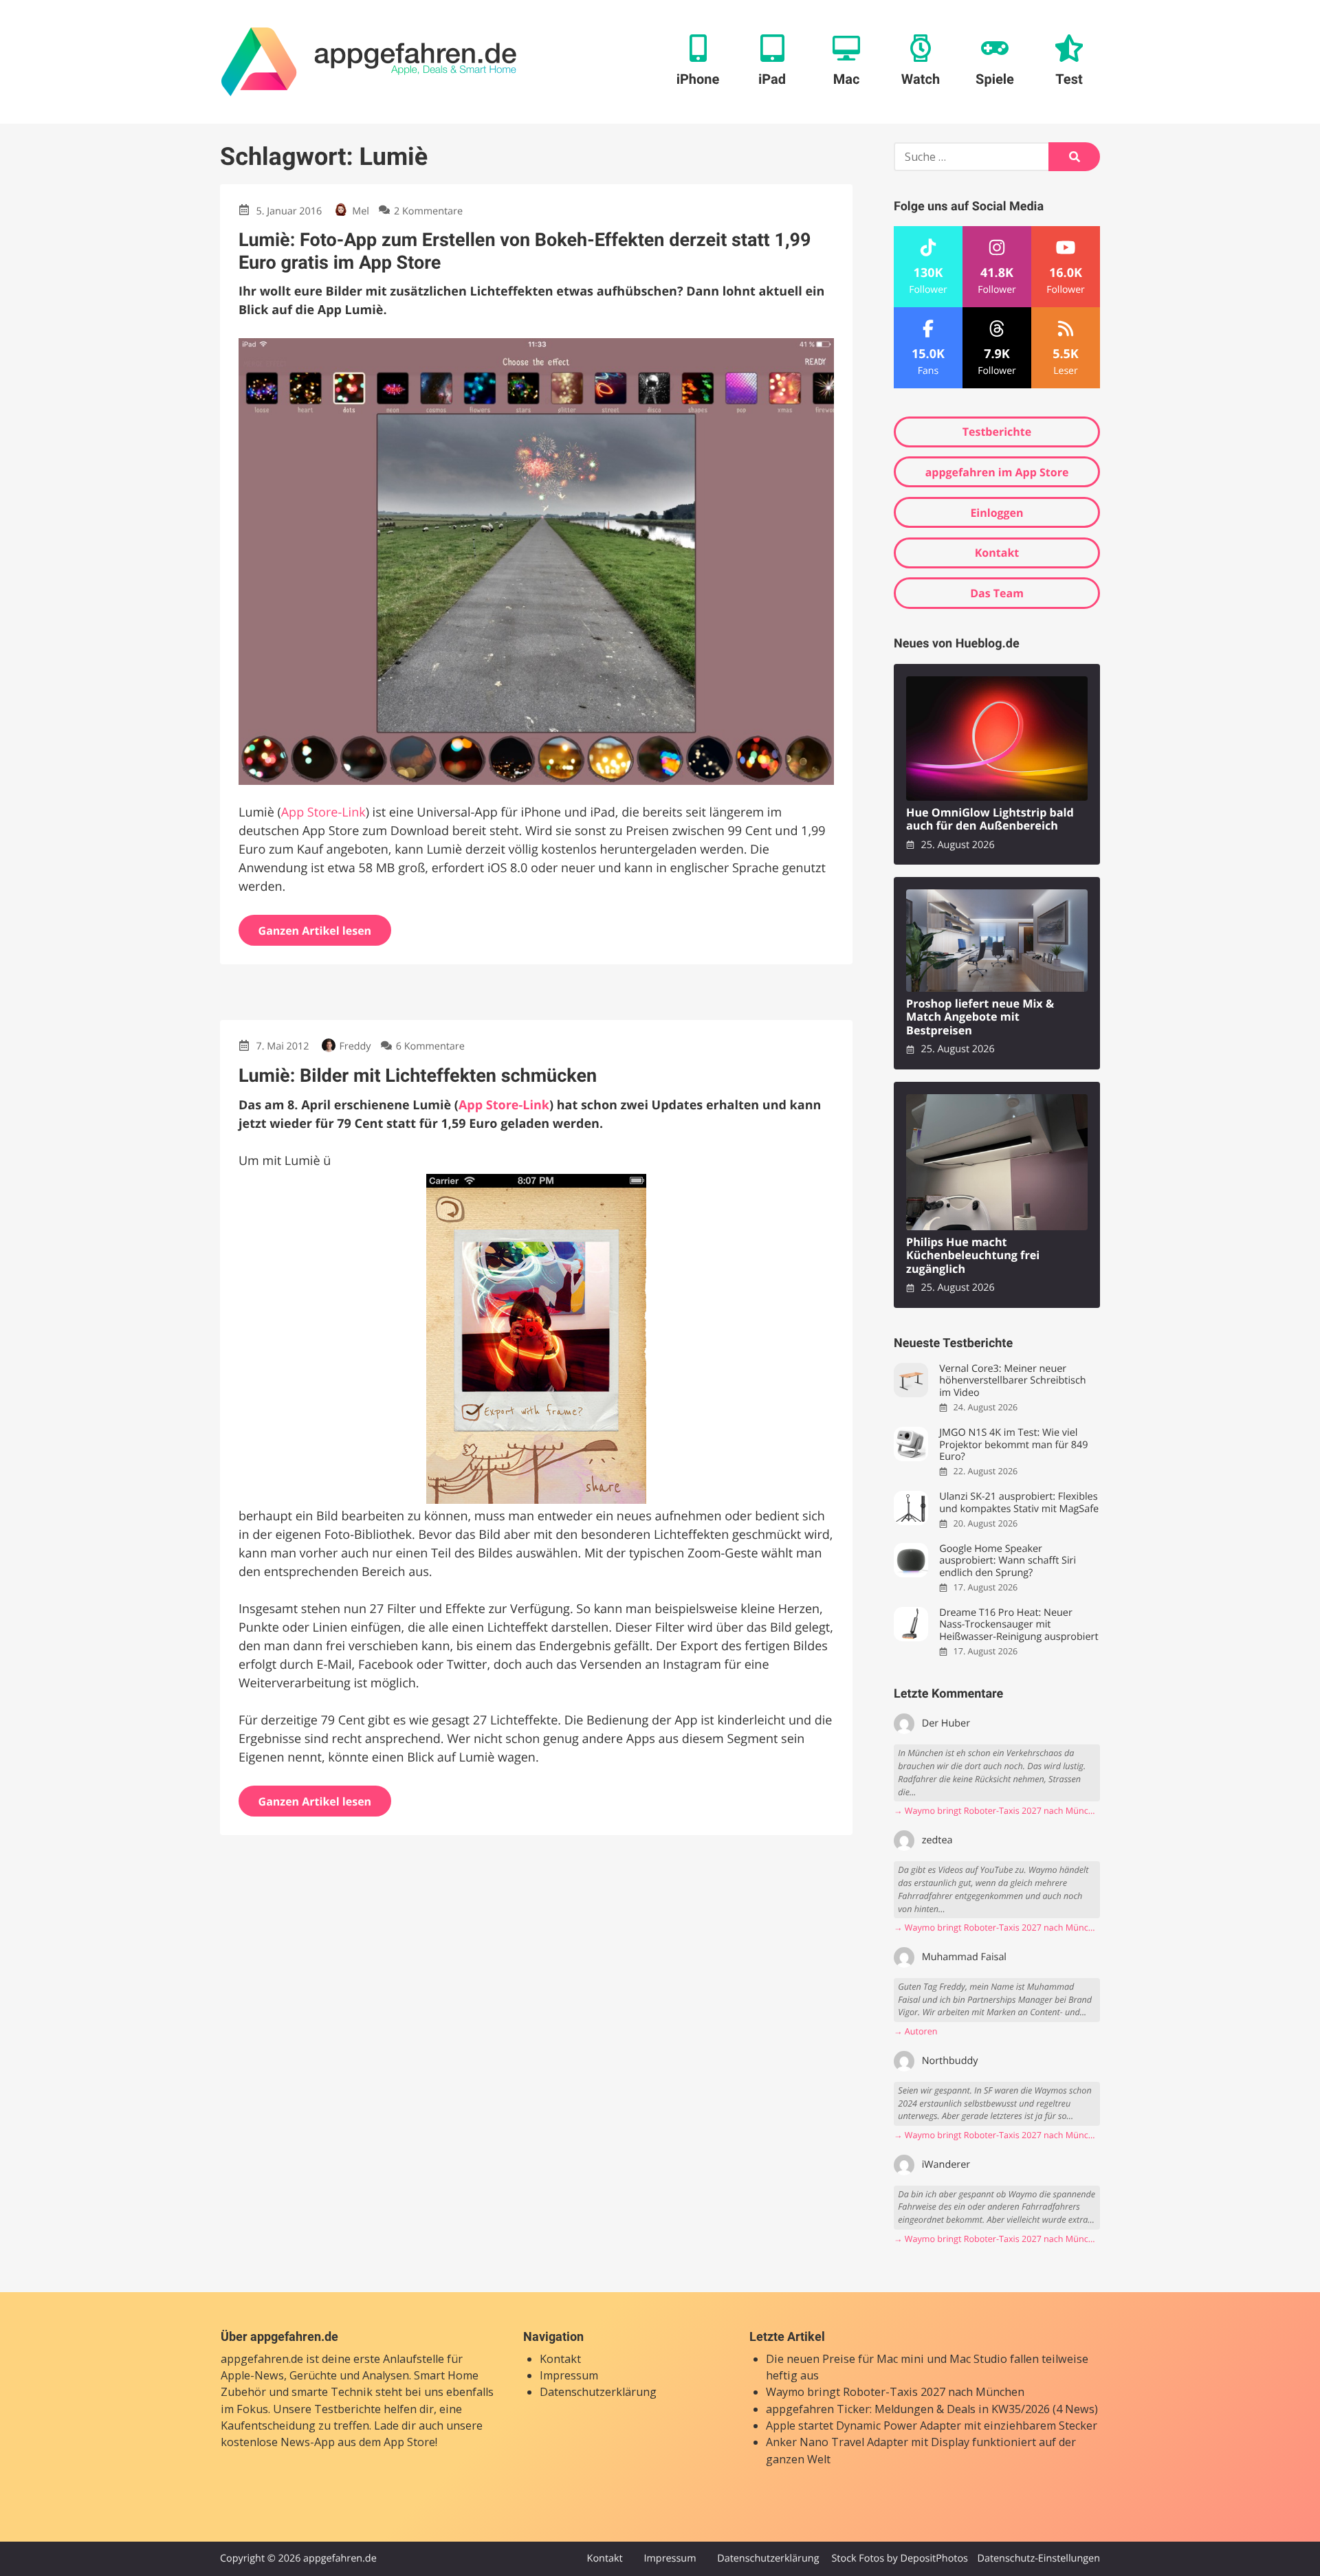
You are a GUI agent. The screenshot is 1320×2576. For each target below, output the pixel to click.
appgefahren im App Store (997, 472)
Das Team (997, 593)
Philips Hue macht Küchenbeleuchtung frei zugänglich (973, 1256)
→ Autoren (916, 2031)
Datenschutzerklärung (598, 2392)
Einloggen (997, 513)
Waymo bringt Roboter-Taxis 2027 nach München (895, 2392)
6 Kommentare (430, 1046)
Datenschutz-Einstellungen (1038, 2558)
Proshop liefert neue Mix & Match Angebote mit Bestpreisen (980, 1017)
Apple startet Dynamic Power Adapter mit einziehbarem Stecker (932, 2425)
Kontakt (997, 553)
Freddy (355, 1046)
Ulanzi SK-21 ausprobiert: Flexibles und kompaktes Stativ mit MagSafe (1019, 1503)
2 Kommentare (428, 211)
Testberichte (997, 432)
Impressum (569, 2375)
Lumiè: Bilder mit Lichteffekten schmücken (418, 1076)
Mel (360, 211)
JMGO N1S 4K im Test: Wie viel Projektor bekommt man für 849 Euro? (1013, 1445)
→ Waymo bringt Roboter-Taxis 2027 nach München (997, 1811)
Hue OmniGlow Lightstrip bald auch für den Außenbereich (990, 820)
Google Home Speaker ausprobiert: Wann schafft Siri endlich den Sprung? (1008, 1561)
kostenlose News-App (278, 2442)
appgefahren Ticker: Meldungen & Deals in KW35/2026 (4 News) (932, 2409)
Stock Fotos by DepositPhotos (899, 2558)
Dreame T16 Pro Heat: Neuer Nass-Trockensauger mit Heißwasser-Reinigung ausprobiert (1019, 1625)
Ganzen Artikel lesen (315, 931)
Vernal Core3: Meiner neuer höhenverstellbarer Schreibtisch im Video (1012, 1381)
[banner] (369, 62)
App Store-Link (323, 812)
